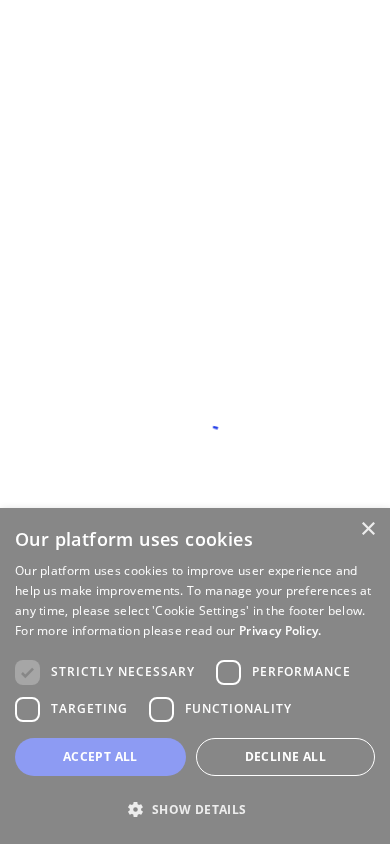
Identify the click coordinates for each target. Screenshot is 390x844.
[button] (195, 809)
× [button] (367, 529)
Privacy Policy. (280, 630)
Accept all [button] (100, 756)
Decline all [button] (285, 756)
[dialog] (195, 676)
